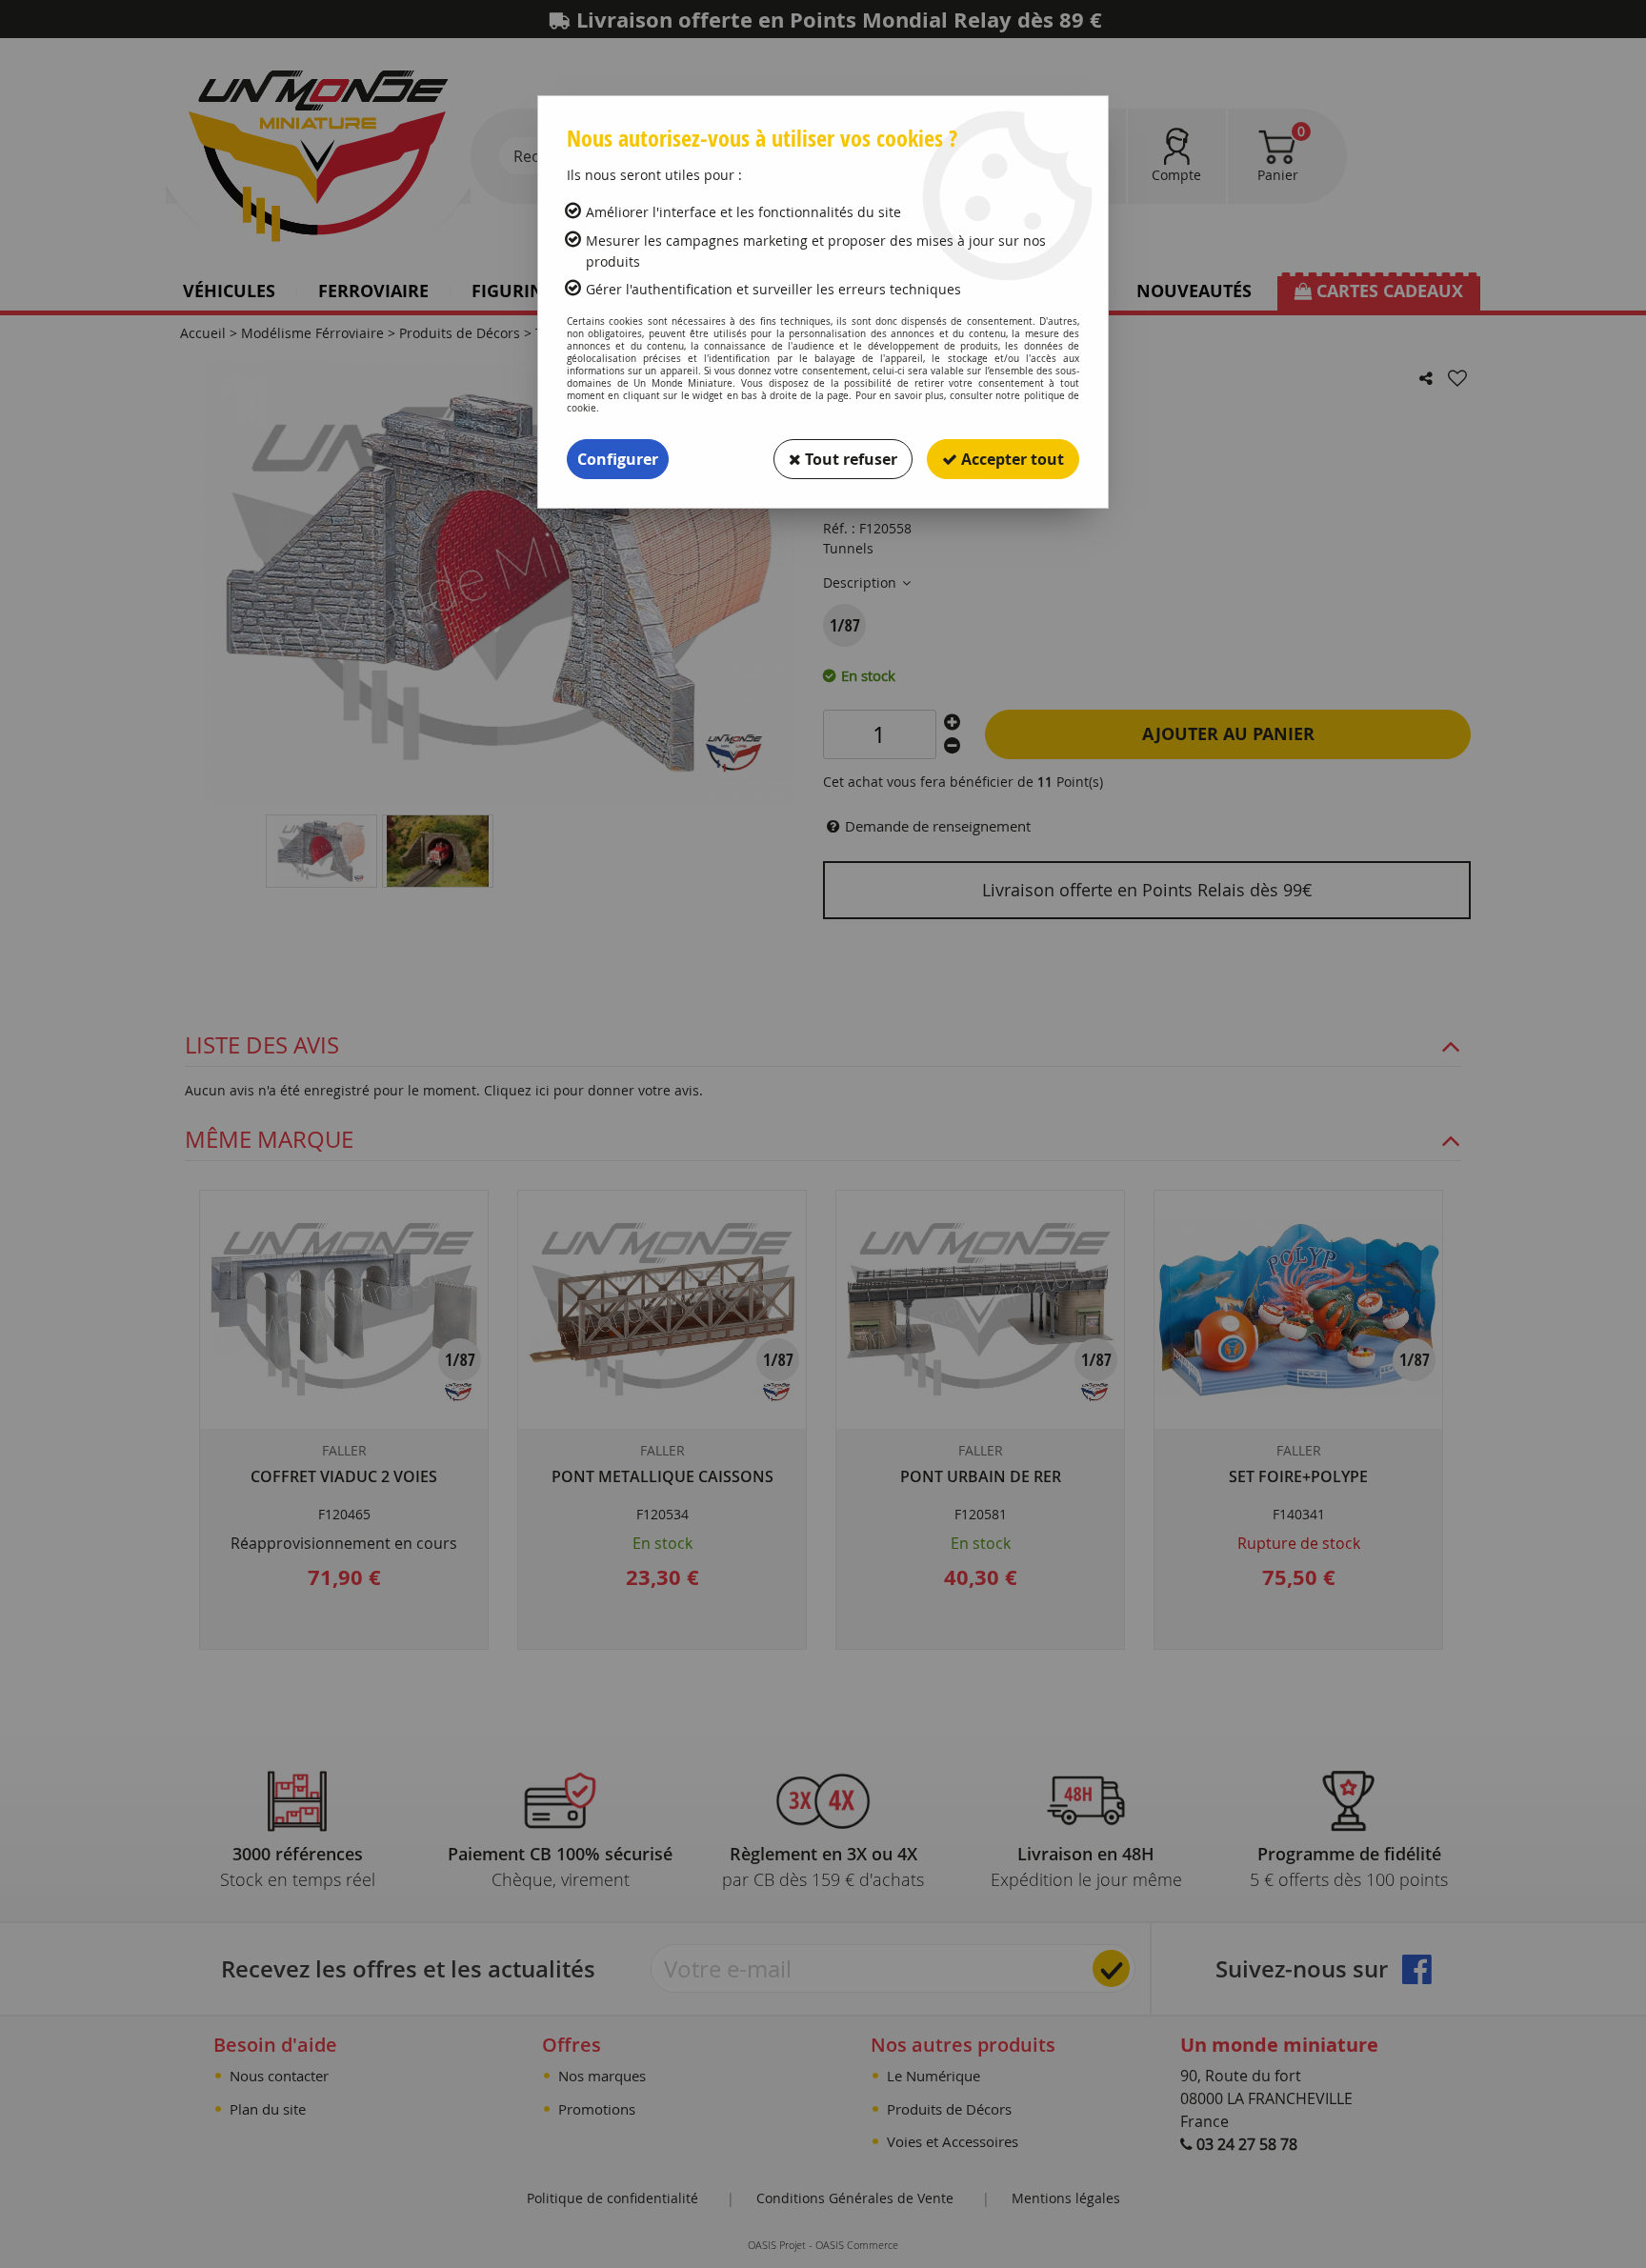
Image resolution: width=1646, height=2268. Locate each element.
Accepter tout (1011, 459)
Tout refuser (849, 459)
